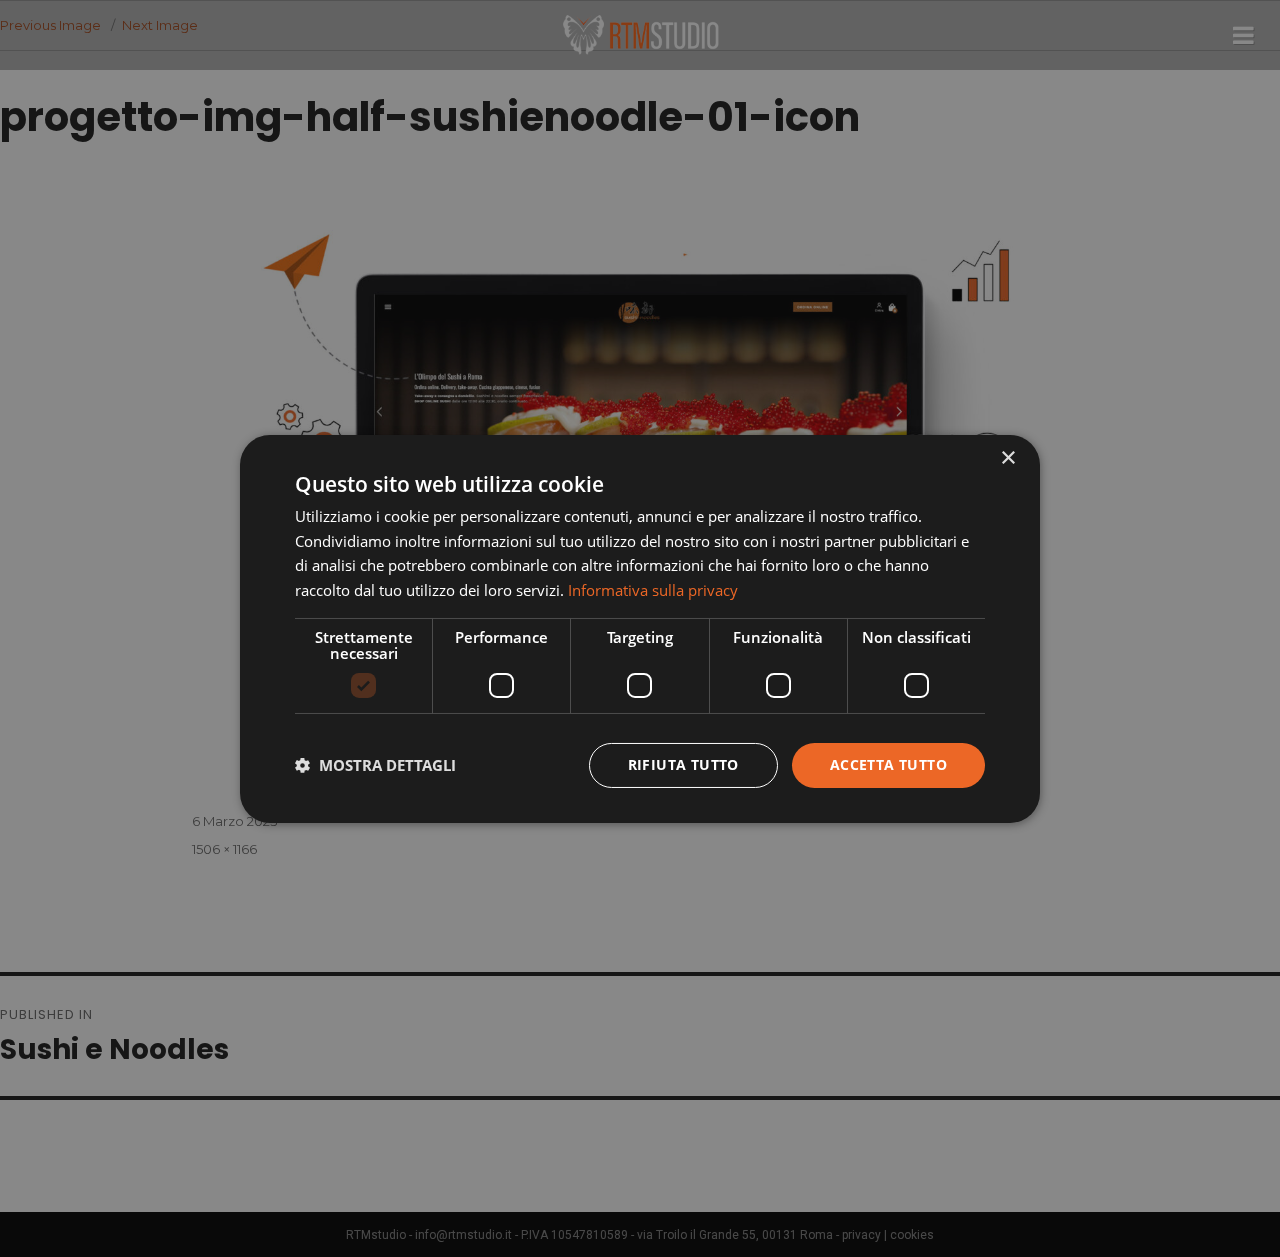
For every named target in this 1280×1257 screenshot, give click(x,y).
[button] (375, 765)
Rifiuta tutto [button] (683, 764)
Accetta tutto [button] (888, 764)
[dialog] (640, 628)
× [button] (1007, 457)
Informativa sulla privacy (653, 590)
